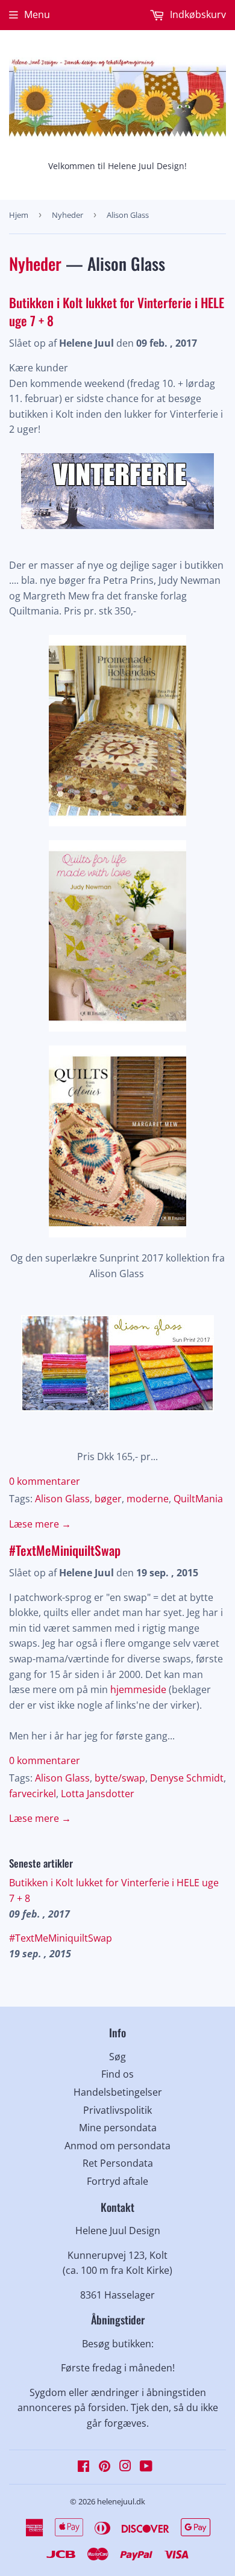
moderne (148, 1499)
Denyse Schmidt (187, 1778)
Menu (37, 14)
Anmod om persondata (117, 2146)
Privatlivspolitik (117, 2110)
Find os (117, 2074)
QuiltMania (198, 1499)
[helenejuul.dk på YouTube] (146, 2467)
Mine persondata (118, 2128)
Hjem (19, 215)
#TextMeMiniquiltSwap (65, 1550)
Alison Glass (62, 1499)
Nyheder (67, 215)
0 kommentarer (45, 1481)
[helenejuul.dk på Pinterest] (105, 2467)
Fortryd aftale (117, 2181)
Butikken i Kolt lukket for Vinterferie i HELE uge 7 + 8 (117, 311)
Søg (117, 2057)
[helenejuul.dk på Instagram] (125, 2467)
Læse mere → (40, 1524)
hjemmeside (138, 1689)
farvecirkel (33, 1794)
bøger (108, 1499)
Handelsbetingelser (118, 2092)
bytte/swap (120, 1778)
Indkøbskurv (197, 14)
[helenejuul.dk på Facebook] (83, 2467)
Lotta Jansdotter (98, 1794)
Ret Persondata (118, 2163)
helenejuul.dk (121, 2501)
